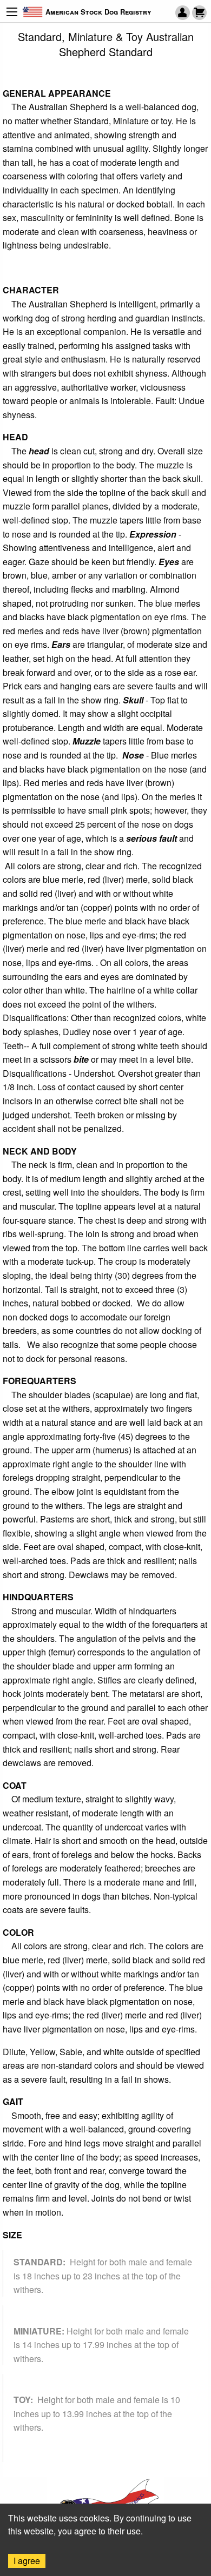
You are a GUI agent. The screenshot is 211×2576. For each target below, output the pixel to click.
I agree (27, 2561)
